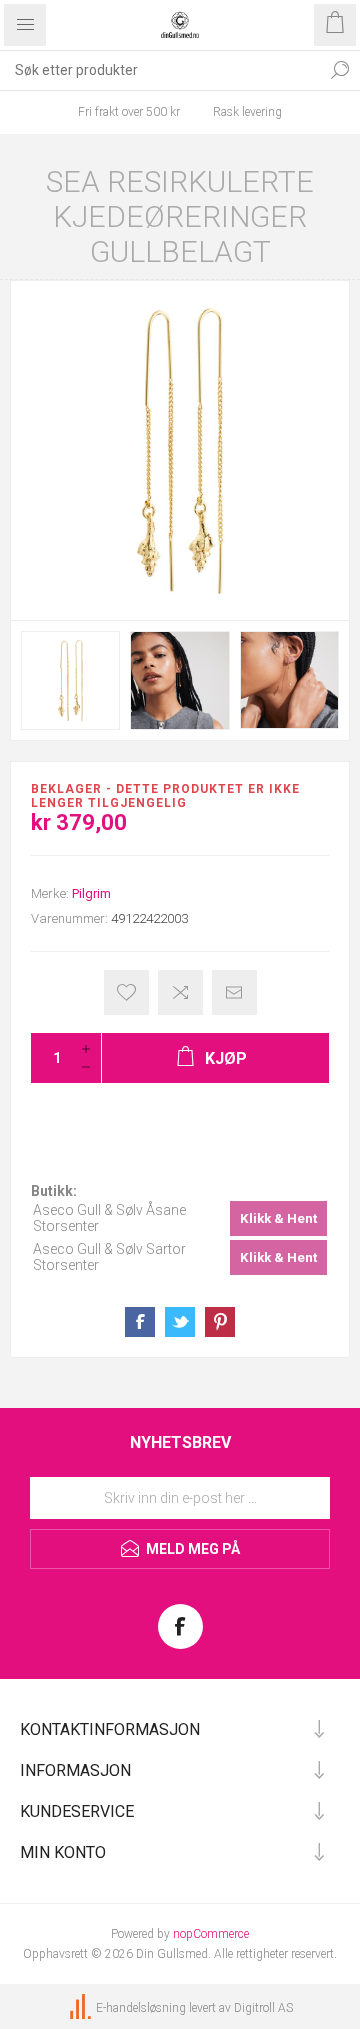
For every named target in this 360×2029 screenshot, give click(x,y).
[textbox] (160, 70)
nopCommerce (211, 1934)
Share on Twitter (180, 1322)
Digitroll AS (263, 2008)
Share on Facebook (140, 1322)
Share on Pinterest (220, 1322)
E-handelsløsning (141, 2008)
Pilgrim (91, 893)
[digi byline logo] (82, 2008)
